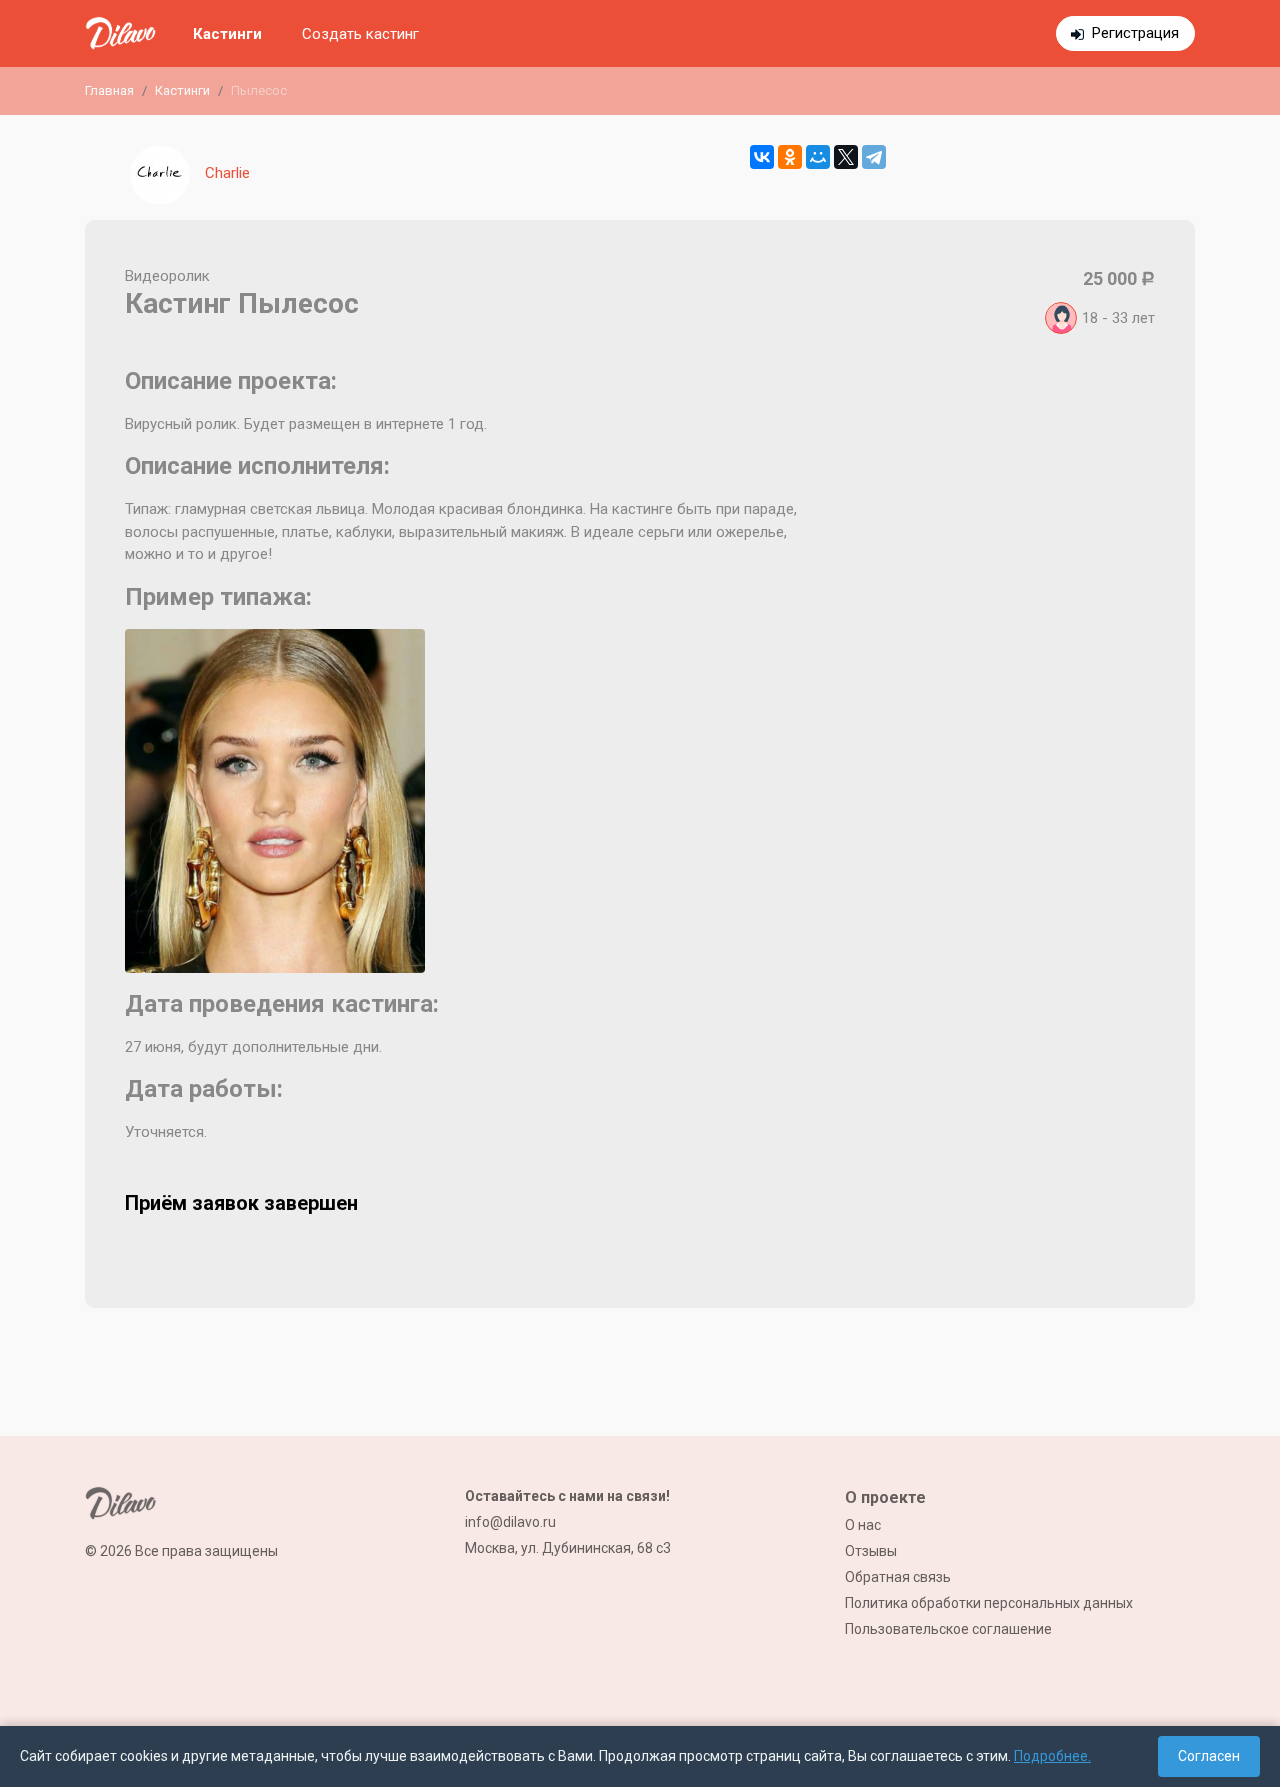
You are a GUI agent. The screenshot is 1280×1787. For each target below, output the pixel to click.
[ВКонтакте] (762, 157)
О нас (863, 1525)
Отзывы (871, 1551)
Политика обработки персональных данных (989, 1603)
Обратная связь (898, 1577)
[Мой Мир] (818, 157)
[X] (846, 157)
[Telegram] (874, 157)
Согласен (1209, 1756)
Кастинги (227, 34)
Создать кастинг (360, 34)
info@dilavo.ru (510, 1522)
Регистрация (1135, 33)
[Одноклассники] (790, 157)
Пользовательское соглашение (948, 1629)
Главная (109, 90)
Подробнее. (1052, 1756)
